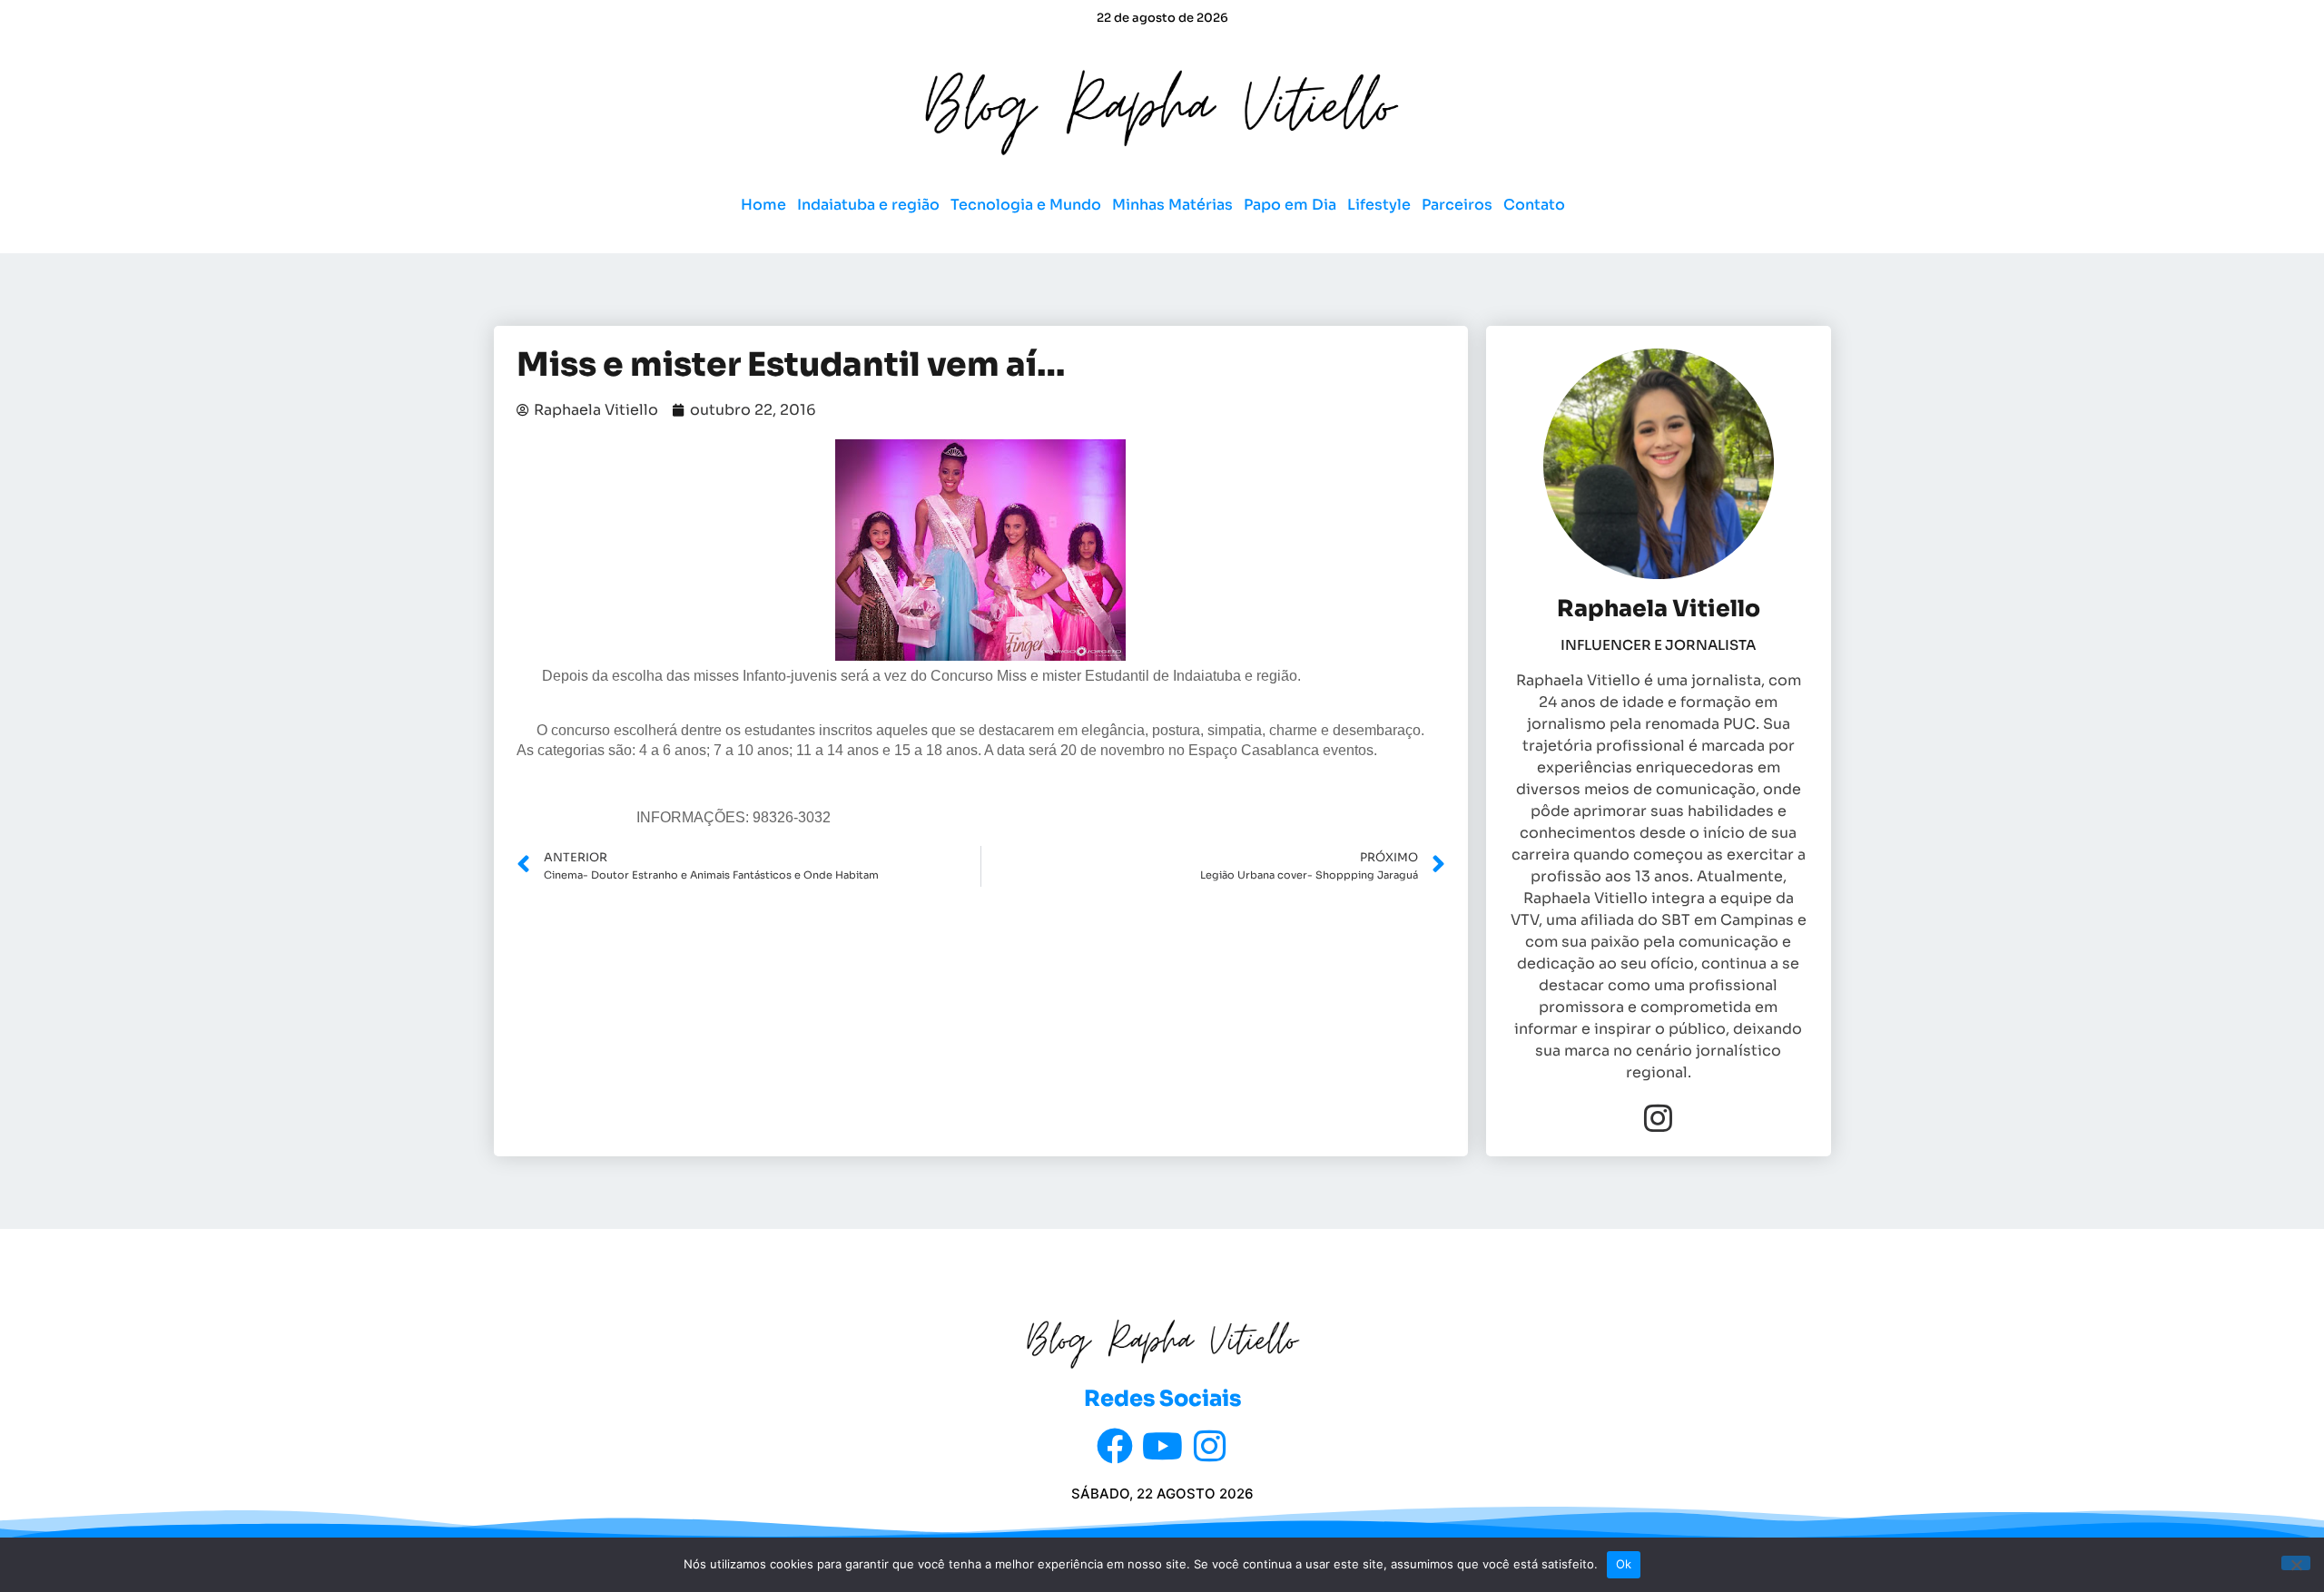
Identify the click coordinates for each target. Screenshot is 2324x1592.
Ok (1624, 1564)
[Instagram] (1658, 1118)
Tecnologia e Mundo (1026, 205)
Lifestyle (1379, 205)
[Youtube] (1162, 1446)
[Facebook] (1115, 1446)
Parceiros (1457, 205)
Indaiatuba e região (868, 205)
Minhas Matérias (1172, 205)
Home (763, 205)
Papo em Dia (1290, 205)
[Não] (2296, 1563)
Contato (1534, 205)
